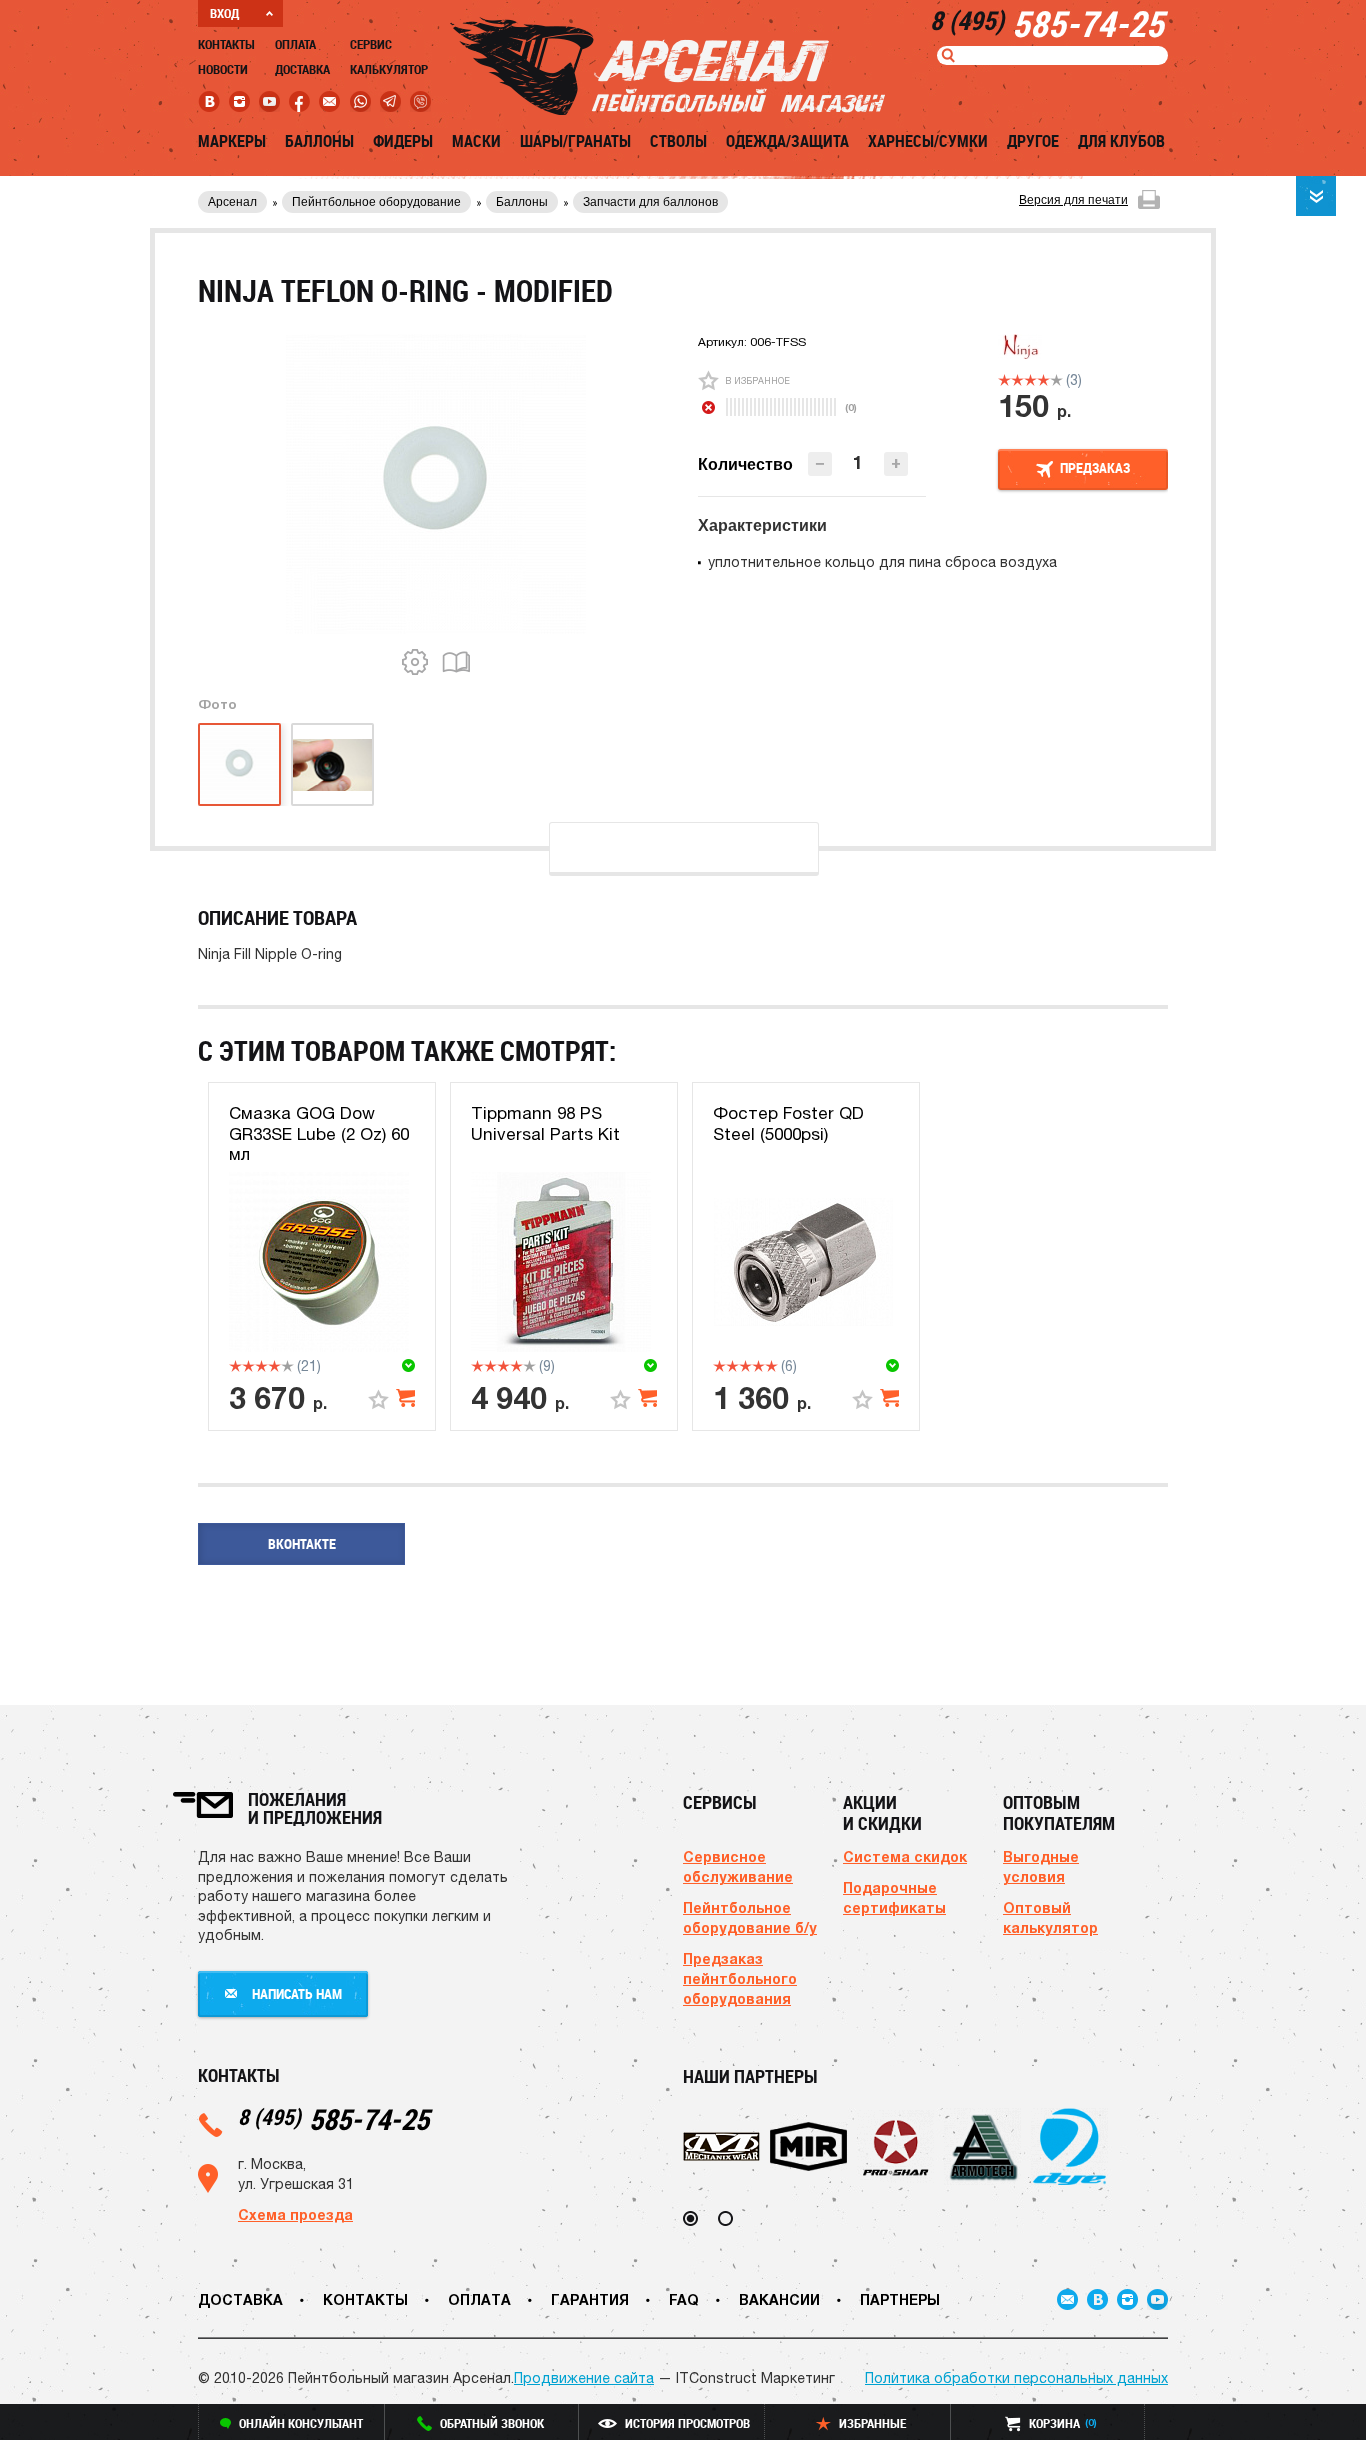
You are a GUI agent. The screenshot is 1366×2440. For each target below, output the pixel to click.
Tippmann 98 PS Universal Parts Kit (545, 1123)
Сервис (371, 44)
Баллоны (319, 141)
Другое (1033, 141)
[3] (1030, 380)
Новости (223, 69)
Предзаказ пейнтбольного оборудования (740, 1978)
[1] (1004, 380)
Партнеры (900, 2299)
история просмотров (687, 2423)
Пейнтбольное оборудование (376, 202)
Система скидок (905, 1856)
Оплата (295, 44)
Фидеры (403, 141)
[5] (1056, 380)
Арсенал (232, 202)
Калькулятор (389, 69)
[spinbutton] (858, 462)
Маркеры (232, 141)
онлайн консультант (301, 2423)
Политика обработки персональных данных (1016, 2378)
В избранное (757, 380)
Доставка (302, 69)
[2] (1017, 380)
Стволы (678, 141)
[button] (896, 464)
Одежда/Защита (787, 141)
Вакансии (779, 2299)
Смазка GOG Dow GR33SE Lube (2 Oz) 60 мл (319, 1133)
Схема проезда (295, 2214)
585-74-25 (333, 2118)
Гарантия (590, 2299)
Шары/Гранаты (575, 141)
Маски (476, 141)
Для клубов (1121, 141)
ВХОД (224, 13)
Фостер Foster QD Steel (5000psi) (788, 1123)
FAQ (684, 2299)
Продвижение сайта (584, 2378)
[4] (1043, 380)
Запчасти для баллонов (650, 202)
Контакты (226, 44)
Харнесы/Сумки (928, 141)
